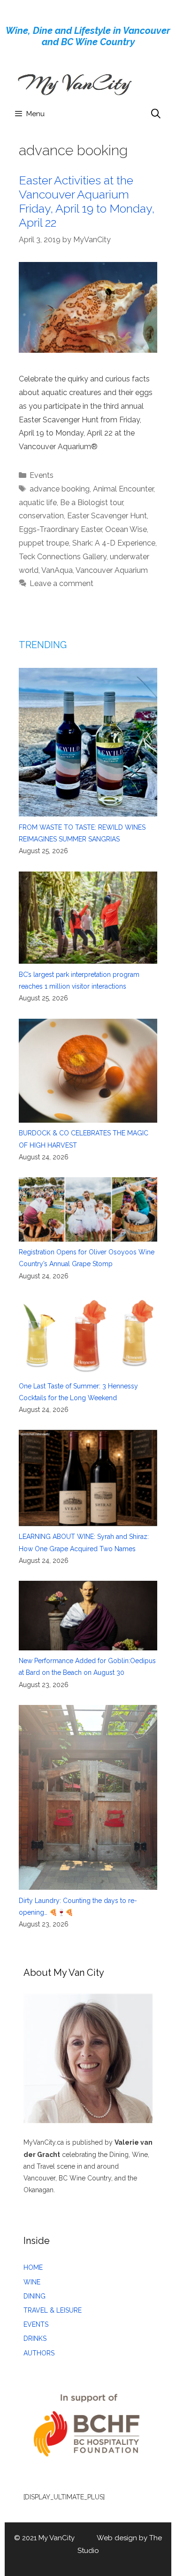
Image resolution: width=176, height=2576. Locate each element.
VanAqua (57, 570)
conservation (41, 516)
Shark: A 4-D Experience (114, 543)
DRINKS (35, 2338)
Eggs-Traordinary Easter (60, 529)
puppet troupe (44, 543)
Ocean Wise (126, 529)
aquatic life (38, 503)
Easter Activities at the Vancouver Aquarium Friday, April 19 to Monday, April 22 (87, 201)
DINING (34, 2296)
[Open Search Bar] (156, 114)
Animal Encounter (123, 489)
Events (42, 475)
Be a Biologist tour (92, 503)
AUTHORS (39, 2353)
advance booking (60, 489)
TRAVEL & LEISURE (53, 2310)
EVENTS (36, 2324)
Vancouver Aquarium (112, 570)
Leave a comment (61, 583)
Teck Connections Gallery (63, 557)
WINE (32, 2282)
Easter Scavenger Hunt (107, 516)
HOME (33, 2267)
